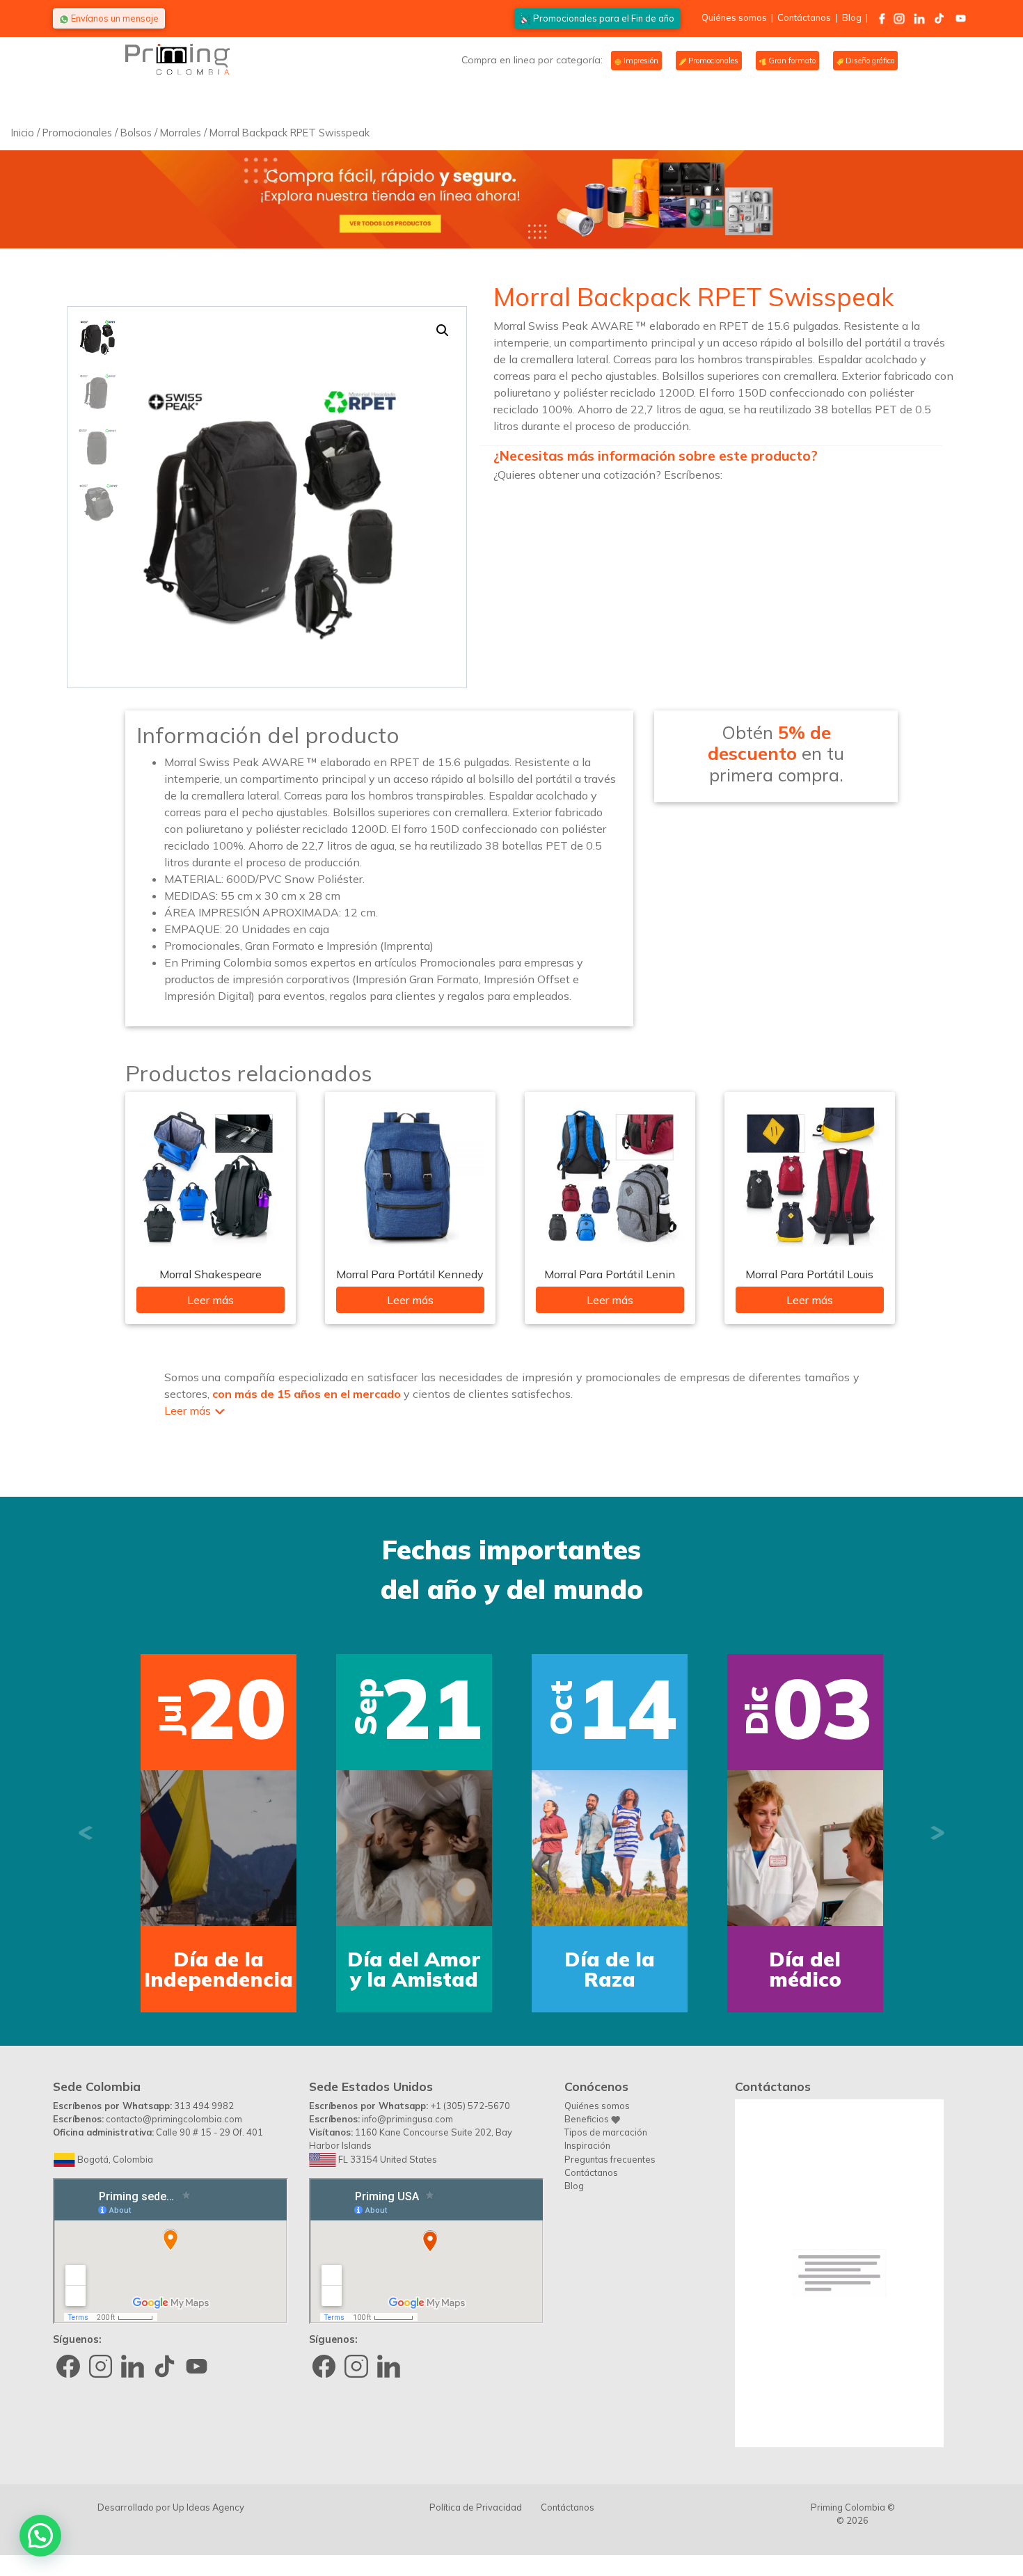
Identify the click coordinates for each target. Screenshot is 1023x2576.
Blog (852, 17)
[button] (443, 331)
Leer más (211, 1300)
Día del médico (805, 1969)
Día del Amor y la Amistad (414, 1969)
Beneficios (588, 2119)
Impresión (640, 61)
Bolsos (136, 133)
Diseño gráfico (869, 61)
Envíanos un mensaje (114, 18)
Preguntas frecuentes (610, 2159)
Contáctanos (804, 17)
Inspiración (587, 2145)
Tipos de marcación (606, 2132)
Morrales (181, 133)
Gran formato (791, 61)
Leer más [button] (188, 1410)
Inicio (23, 133)
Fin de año (604, 18)
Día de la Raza (610, 1969)
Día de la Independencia (219, 1969)
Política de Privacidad (476, 2507)
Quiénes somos (734, 17)
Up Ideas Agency (208, 2507)
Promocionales (712, 61)
